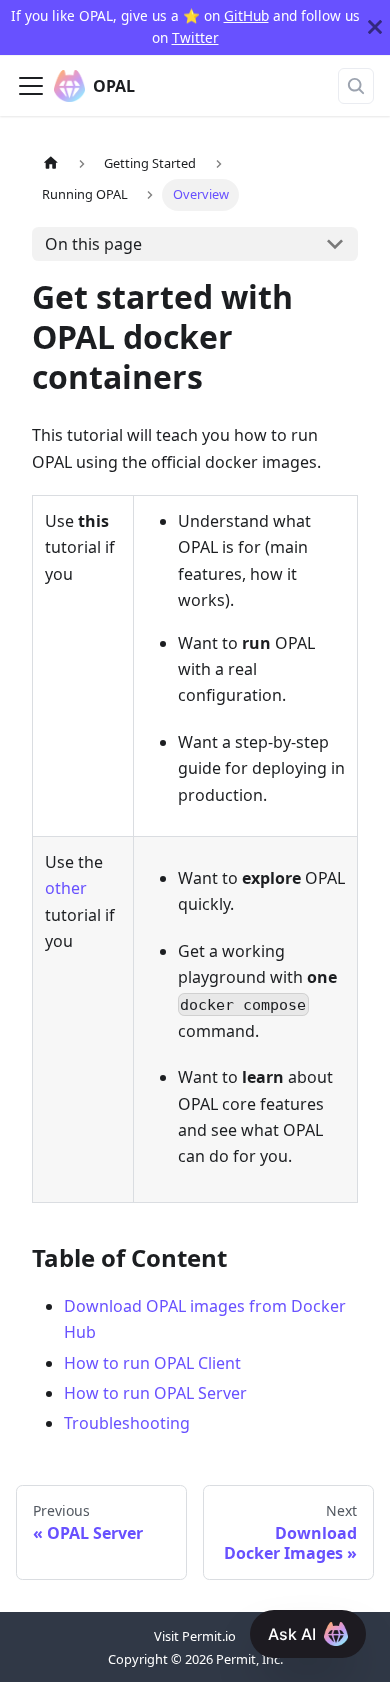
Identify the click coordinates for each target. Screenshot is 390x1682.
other (66, 888)
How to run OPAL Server (155, 1393)
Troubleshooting (127, 1423)
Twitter (195, 37)
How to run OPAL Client (152, 1363)
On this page (93, 244)
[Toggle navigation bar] (31, 86)
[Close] (375, 27)
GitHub (246, 15)
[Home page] (51, 163)
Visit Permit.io (195, 1636)
